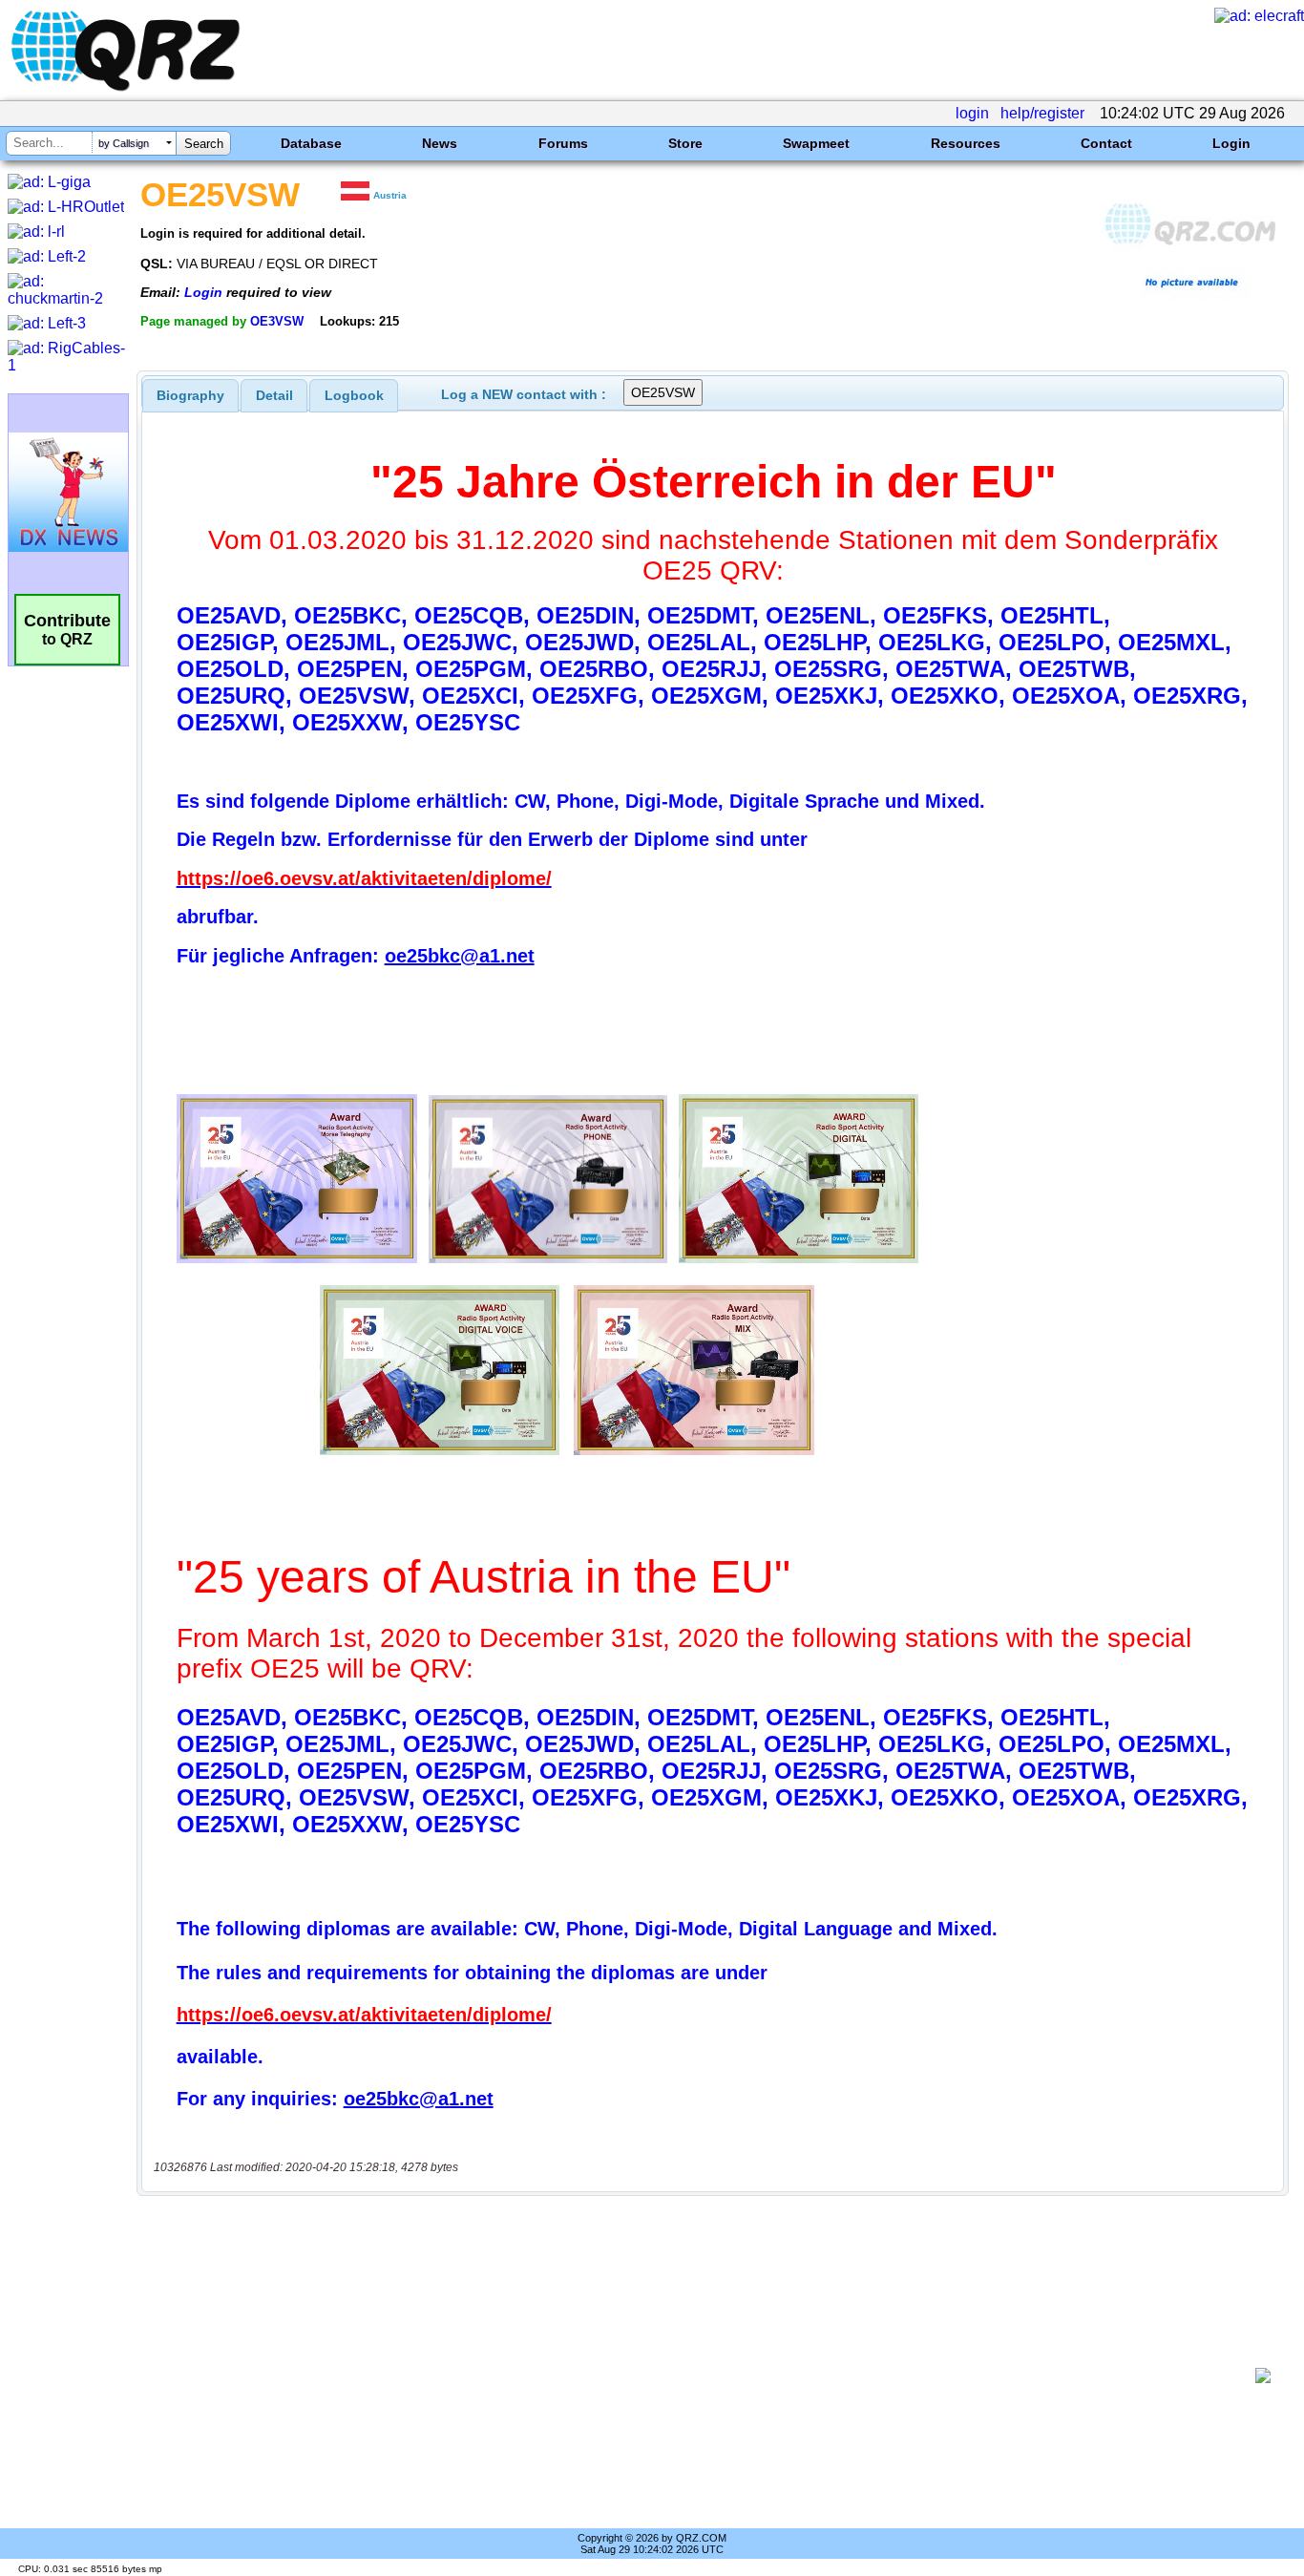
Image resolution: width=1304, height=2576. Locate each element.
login (972, 113)
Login (1231, 143)
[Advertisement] (703, 2375)
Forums (563, 143)
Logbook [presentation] (354, 395)
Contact (1106, 143)
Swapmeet (816, 143)
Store (685, 143)
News (440, 143)
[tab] (190, 395)
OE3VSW (277, 321)
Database (311, 143)
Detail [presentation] (274, 395)
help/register (1042, 113)
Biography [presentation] (190, 395)
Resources (966, 143)
